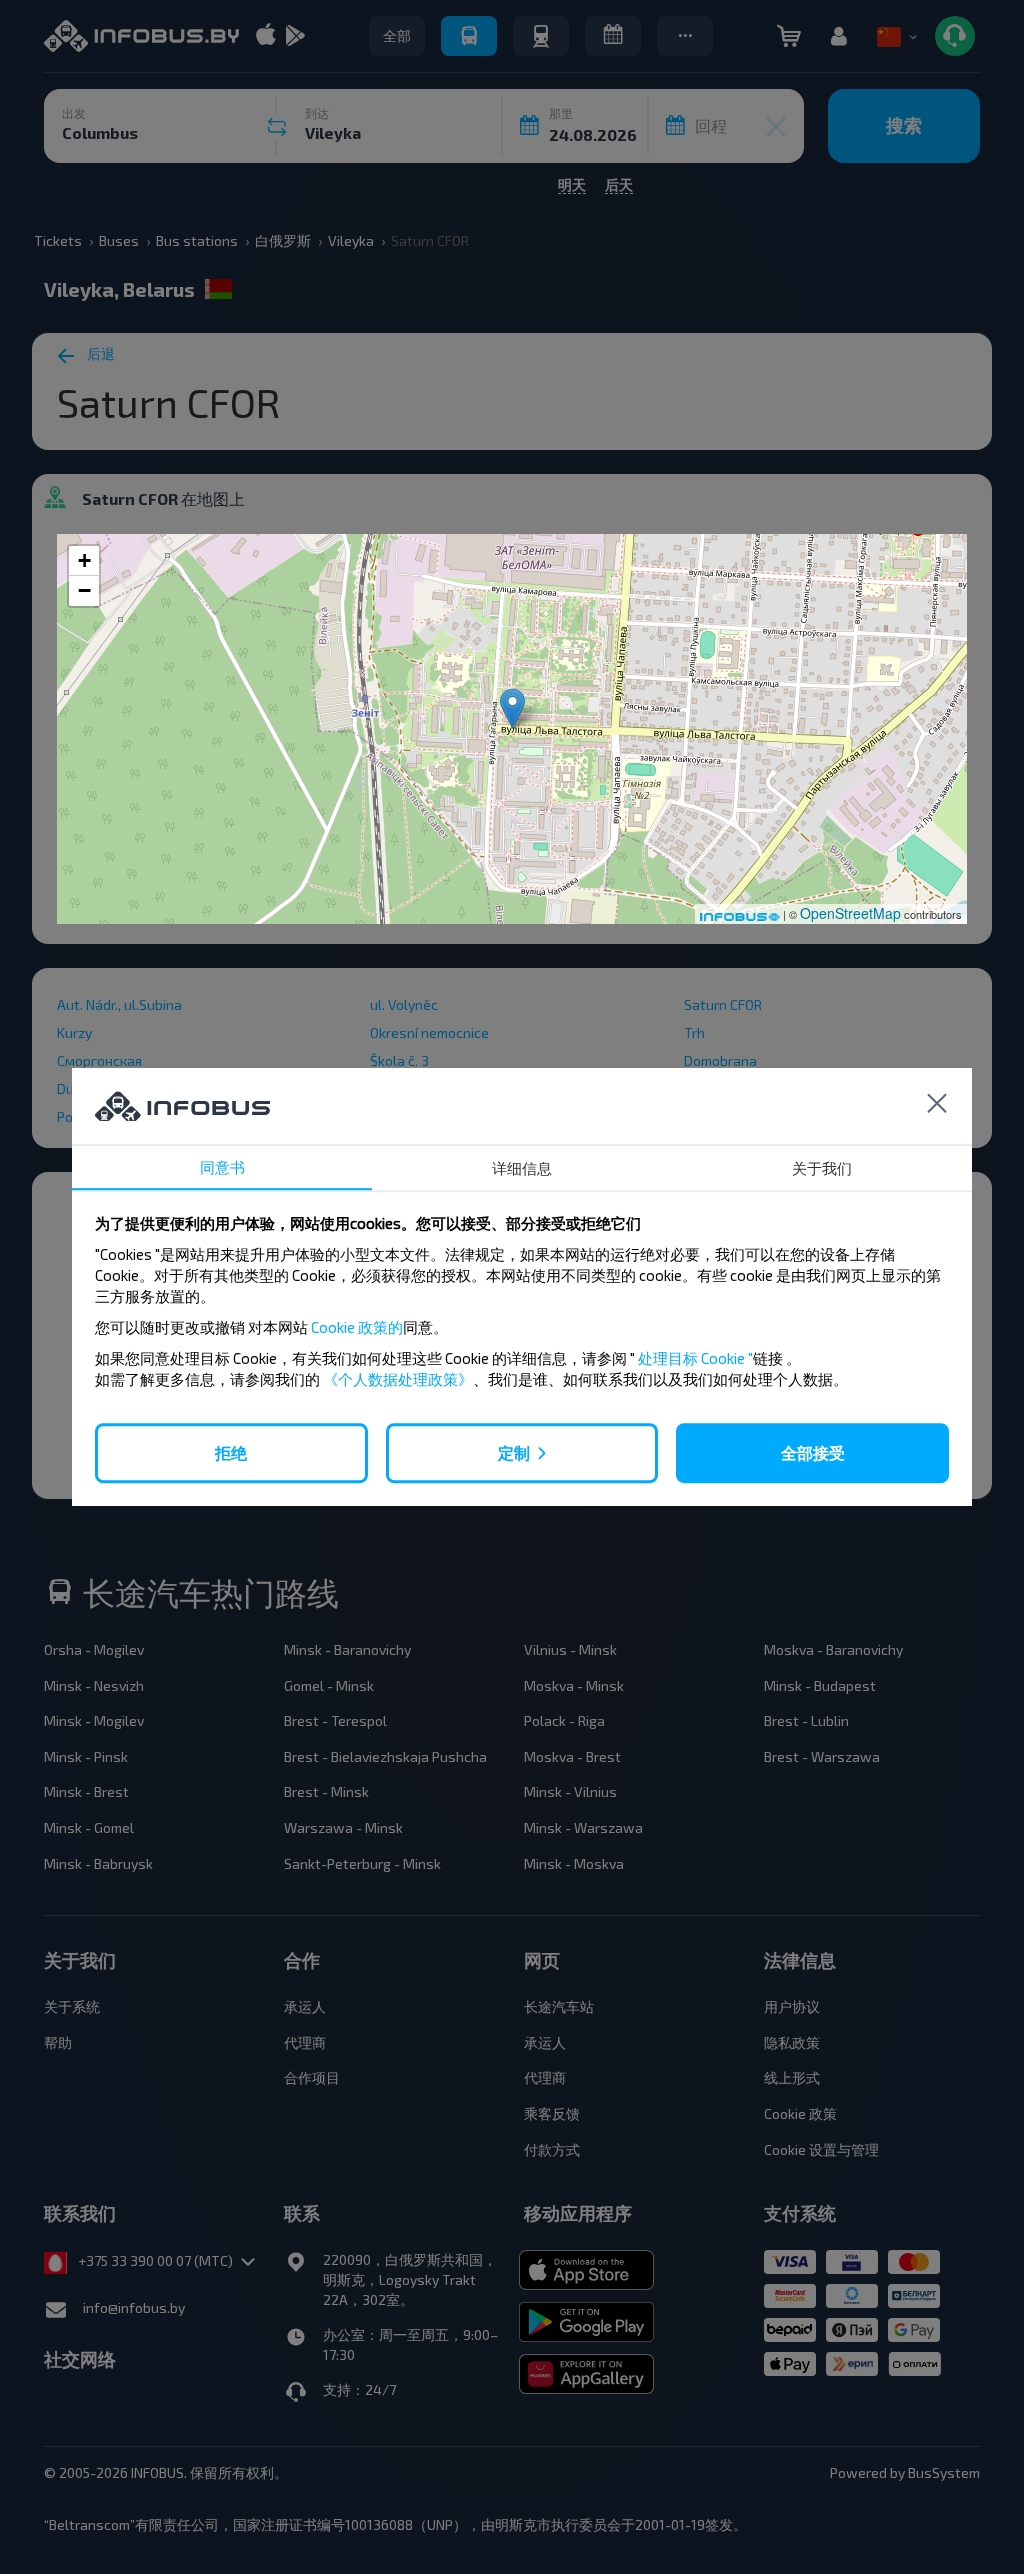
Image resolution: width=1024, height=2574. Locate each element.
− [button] (84, 590)
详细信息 (522, 1168)
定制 (514, 1452)
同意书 (222, 1167)
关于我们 (822, 1168)
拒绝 (231, 1452)
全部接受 (813, 1452)
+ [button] (84, 560)
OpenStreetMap (850, 913)
